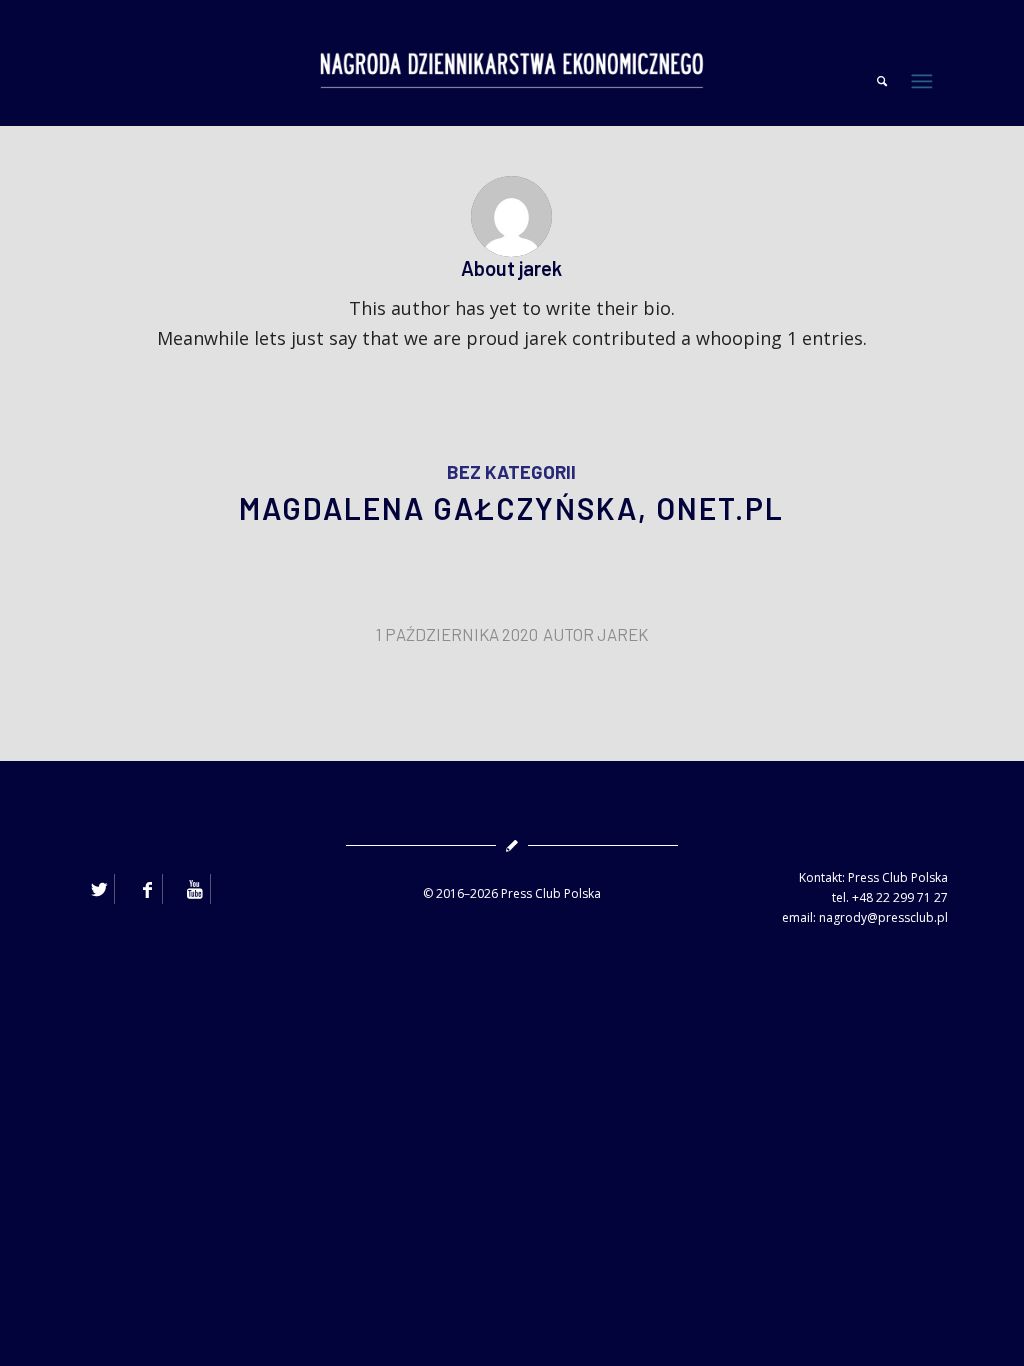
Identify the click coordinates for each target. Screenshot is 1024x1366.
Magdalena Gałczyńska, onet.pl (511, 508)
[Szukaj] (872, 81)
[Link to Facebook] (147, 889)
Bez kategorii (511, 471)
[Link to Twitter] (99, 889)
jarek (622, 634)
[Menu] (930, 81)
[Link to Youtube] (195, 889)
